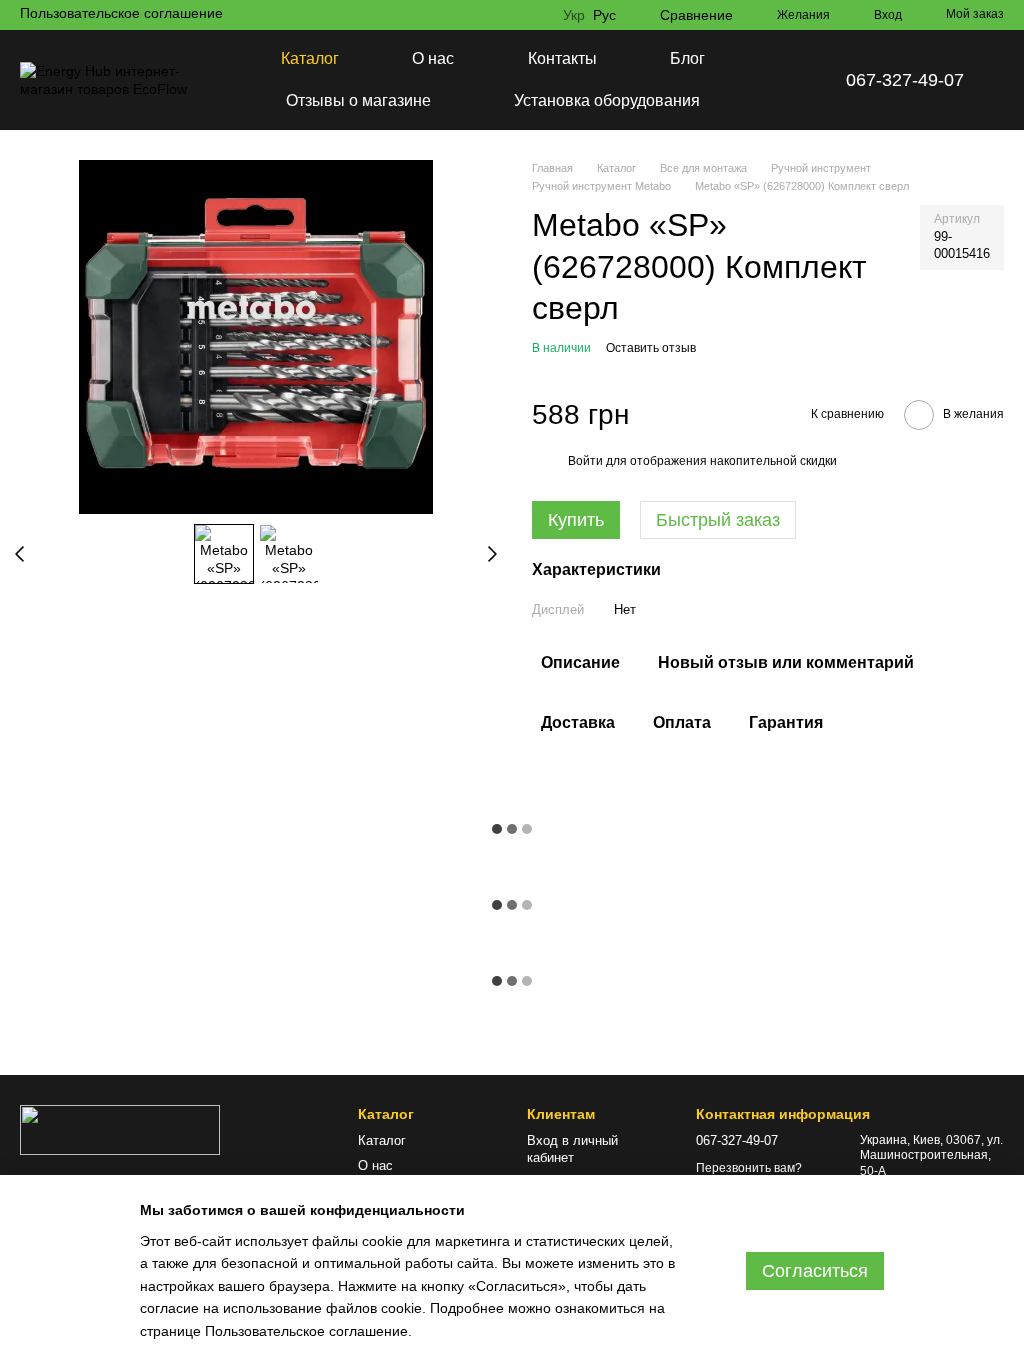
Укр (574, 15)
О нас (433, 58)
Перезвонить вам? (749, 1168)
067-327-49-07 (905, 80)
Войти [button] (585, 461)
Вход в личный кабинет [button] (572, 1149)
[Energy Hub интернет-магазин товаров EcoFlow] (120, 1129)
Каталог (310, 58)
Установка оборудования (607, 100)
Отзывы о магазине (358, 100)
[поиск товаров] (778, 80)
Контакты (562, 58)
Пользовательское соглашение (121, 13)
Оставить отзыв (651, 348)
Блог (687, 58)
